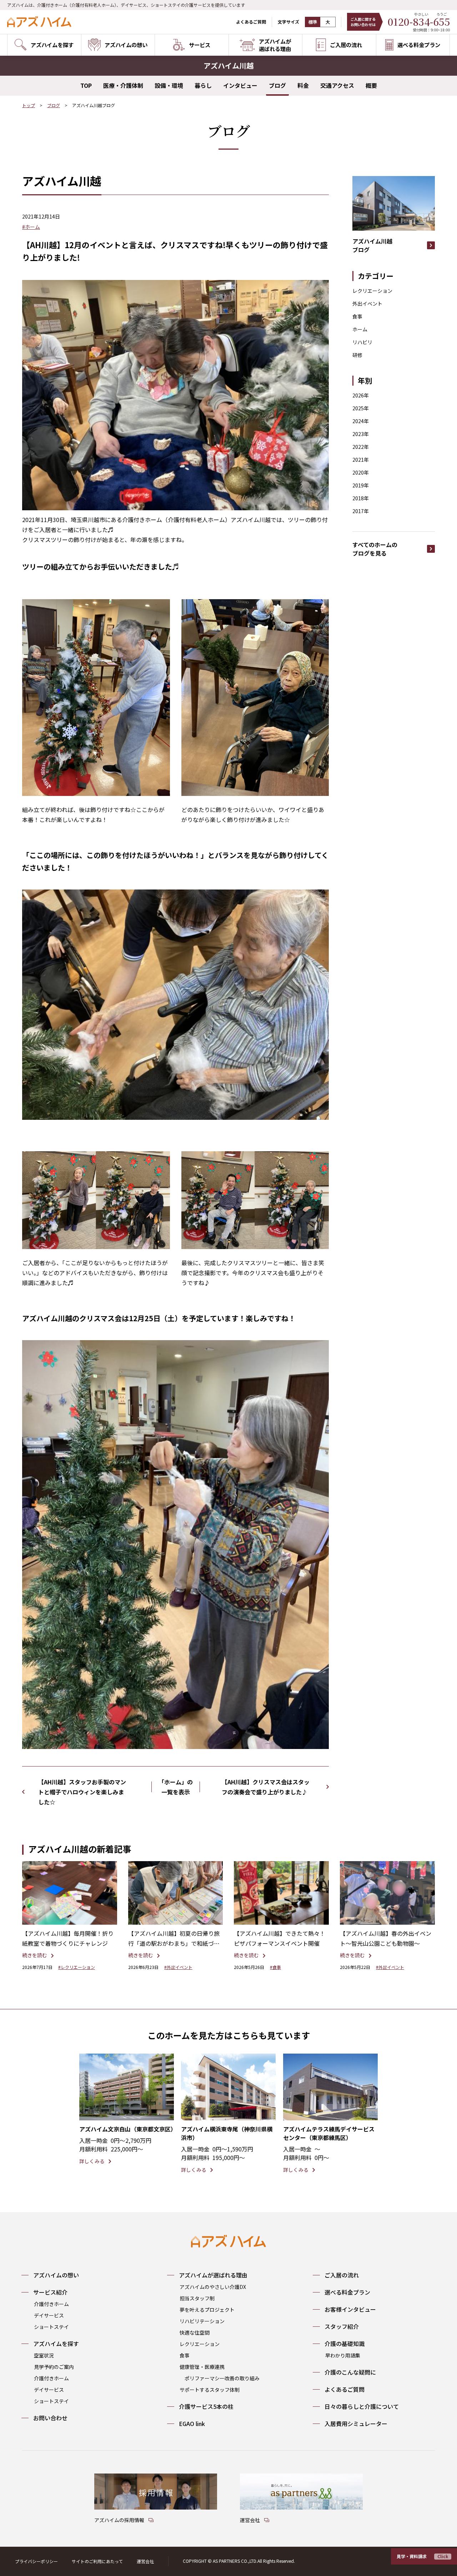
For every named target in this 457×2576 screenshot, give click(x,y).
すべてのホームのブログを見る (375, 549)
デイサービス (49, 2315)
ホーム (360, 329)
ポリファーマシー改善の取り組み (222, 2378)
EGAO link (192, 2424)
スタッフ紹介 (342, 2326)
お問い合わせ (50, 2418)
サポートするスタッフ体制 (210, 2390)
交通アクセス (337, 85)
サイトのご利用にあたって (97, 2561)
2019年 (361, 485)
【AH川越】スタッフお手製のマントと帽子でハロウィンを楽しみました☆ (82, 1792)
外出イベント (367, 304)
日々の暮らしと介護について (362, 2406)
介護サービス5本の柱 (206, 2406)
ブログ (277, 85)
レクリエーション (372, 291)
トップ (29, 105)
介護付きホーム (51, 2304)
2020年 (361, 472)
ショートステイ (51, 2327)
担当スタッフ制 (197, 2298)
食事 (357, 316)
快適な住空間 (195, 2332)
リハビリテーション (202, 2321)
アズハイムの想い (56, 2275)
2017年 (361, 511)
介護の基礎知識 (345, 2344)
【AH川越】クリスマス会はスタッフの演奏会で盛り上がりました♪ (266, 1787)
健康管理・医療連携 (202, 2367)
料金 (303, 85)
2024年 (361, 421)
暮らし (203, 85)
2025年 (361, 408)
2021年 (361, 460)
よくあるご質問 (251, 22)
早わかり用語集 (343, 2355)
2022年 (361, 447)
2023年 (361, 434)
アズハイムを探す (56, 2344)
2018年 (361, 498)
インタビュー (240, 85)
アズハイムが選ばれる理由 (213, 2275)
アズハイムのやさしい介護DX (213, 2287)
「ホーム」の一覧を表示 (176, 1787)
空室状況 (44, 2355)
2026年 (361, 395)
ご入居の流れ (342, 2275)
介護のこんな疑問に (350, 2372)
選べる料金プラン (347, 2292)
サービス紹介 (50, 2292)
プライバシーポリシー (36, 2561)
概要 (371, 85)
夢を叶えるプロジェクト (207, 2310)
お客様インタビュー (350, 2309)
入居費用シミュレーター (356, 2424)
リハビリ (362, 342)
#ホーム (31, 227)
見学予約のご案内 (54, 2367)
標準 (313, 22)
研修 (357, 355)
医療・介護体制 (123, 85)
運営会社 (145, 2561)
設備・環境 (169, 85)
